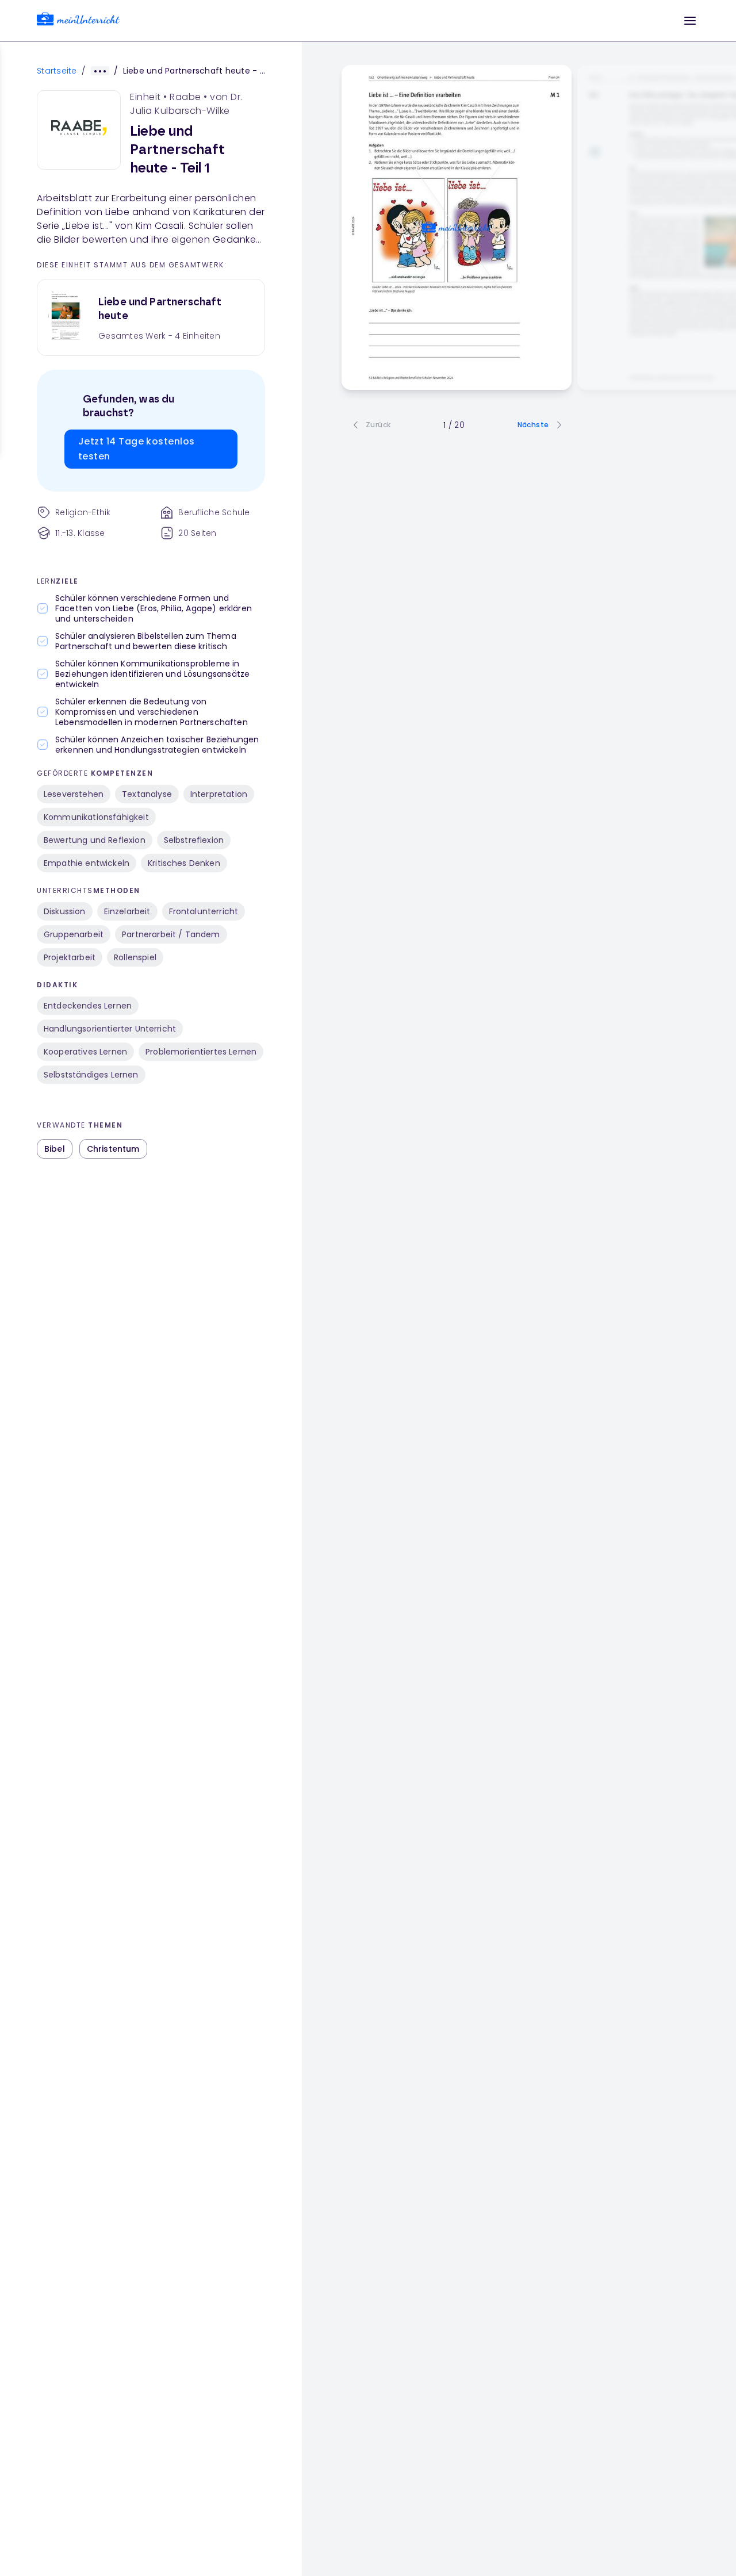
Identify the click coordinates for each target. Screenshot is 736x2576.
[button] (690, 21)
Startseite (57, 71)
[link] (78, 21)
